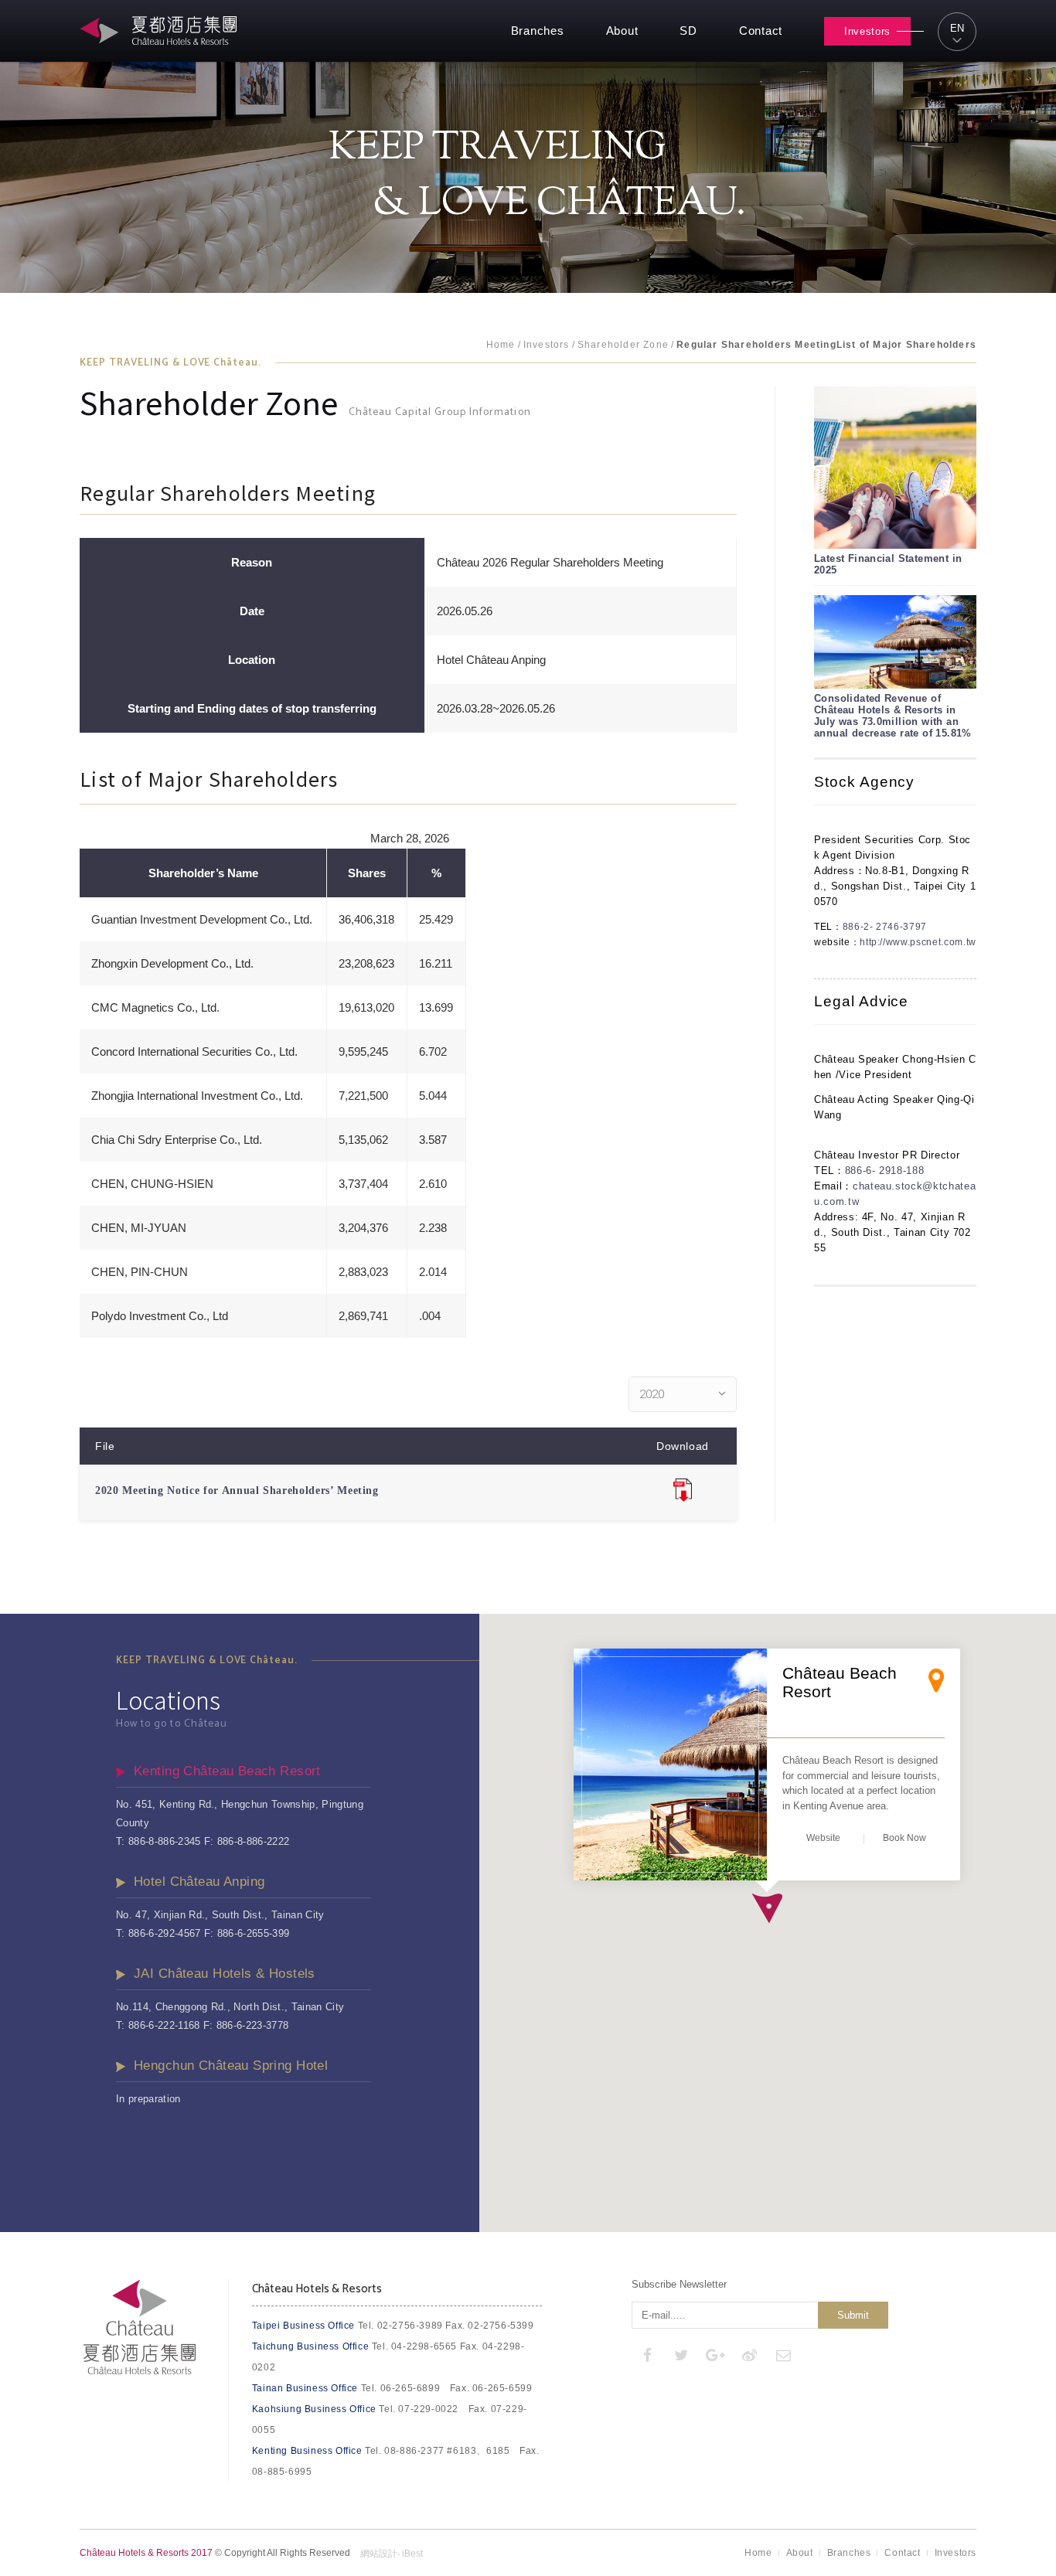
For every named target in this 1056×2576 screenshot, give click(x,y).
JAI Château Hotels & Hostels (225, 1974)
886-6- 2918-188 (885, 1171)
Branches (538, 31)
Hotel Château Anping (199, 1882)
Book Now (904, 1838)
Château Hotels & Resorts (161, 31)
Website (823, 1838)
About (622, 31)
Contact (761, 31)
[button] (767, 1908)
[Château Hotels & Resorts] (140, 2372)
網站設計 (379, 2554)
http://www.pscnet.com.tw (918, 942)
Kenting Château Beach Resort (227, 1771)
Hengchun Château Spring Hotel (231, 2066)
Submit (853, 2315)
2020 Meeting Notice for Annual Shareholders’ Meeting (237, 1490)
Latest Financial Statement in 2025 (888, 564)
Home (501, 345)
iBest (412, 2554)
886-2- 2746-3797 (885, 927)
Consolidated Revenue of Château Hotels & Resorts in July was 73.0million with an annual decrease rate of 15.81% (893, 716)
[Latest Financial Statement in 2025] (895, 468)
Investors (867, 31)
